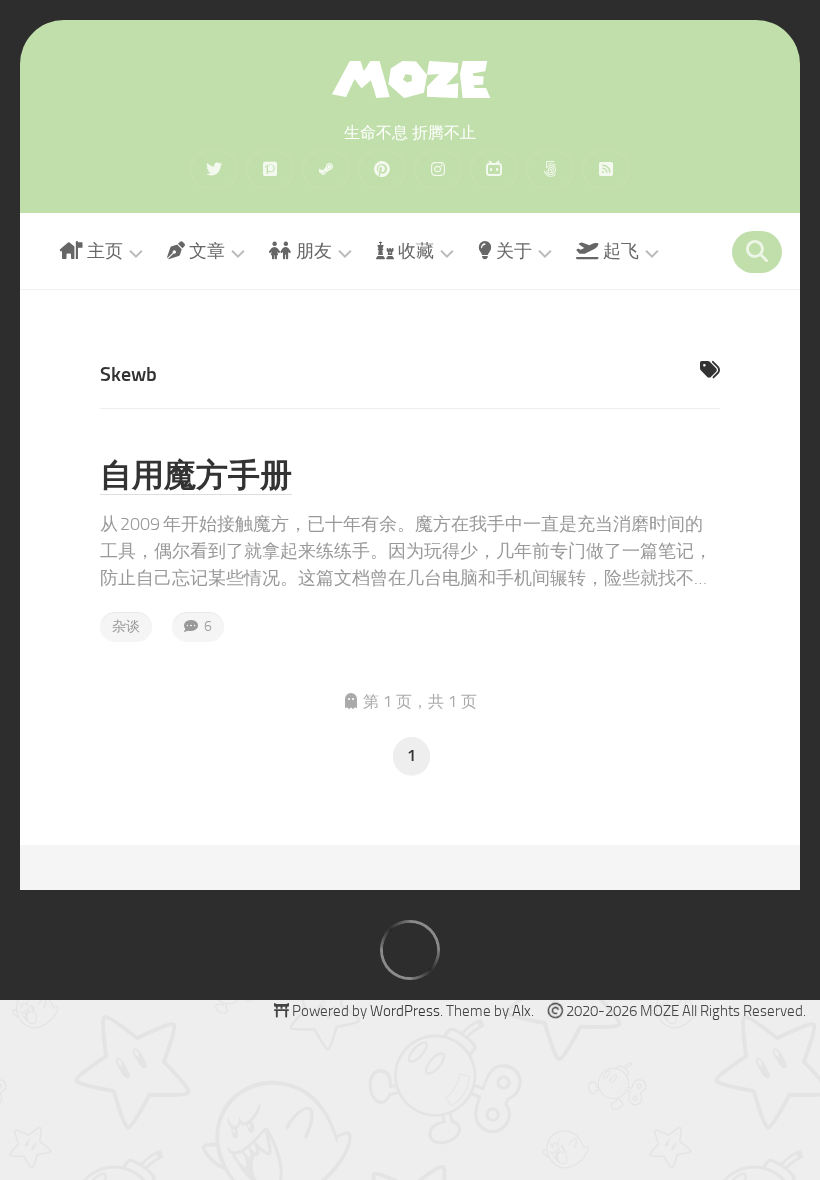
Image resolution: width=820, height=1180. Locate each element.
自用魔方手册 (196, 475)
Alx (521, 1011)
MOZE (410, 79)
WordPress (405, 1011)
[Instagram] (438, 169)
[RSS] (606, 169)
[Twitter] (214, 169)
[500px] (550, 169)
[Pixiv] (270, 169)
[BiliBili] (494, 169)
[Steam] (326, 169)
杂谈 (126, 626)
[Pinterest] (382, 169)
